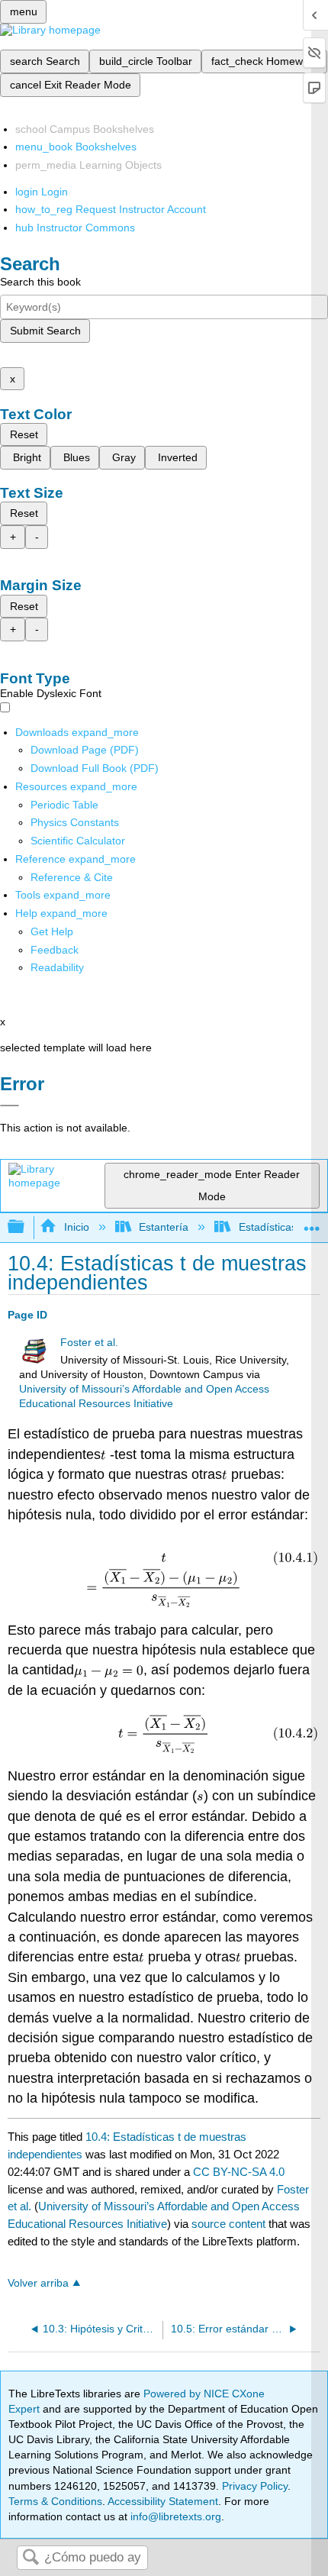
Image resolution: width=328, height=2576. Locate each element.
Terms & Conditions (55, 2501)
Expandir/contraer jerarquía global (26, 1227)
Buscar (31, 2558)
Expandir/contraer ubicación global (312, 1223)
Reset (24, 434)
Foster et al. (89, 1343)
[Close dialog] (10, 1106)
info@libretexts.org (174, 2516)
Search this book (40, 282)
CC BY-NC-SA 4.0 (239, 2172)
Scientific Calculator (78, 841)
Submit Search (45, 331)
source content (228, 2224)
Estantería (164, 1227)
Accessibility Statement (163, 2501)
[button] (55, 950)
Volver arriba (38, 2283)
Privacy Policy (255, 2486)
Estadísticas (267, 1227)
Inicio (76, 1227)
